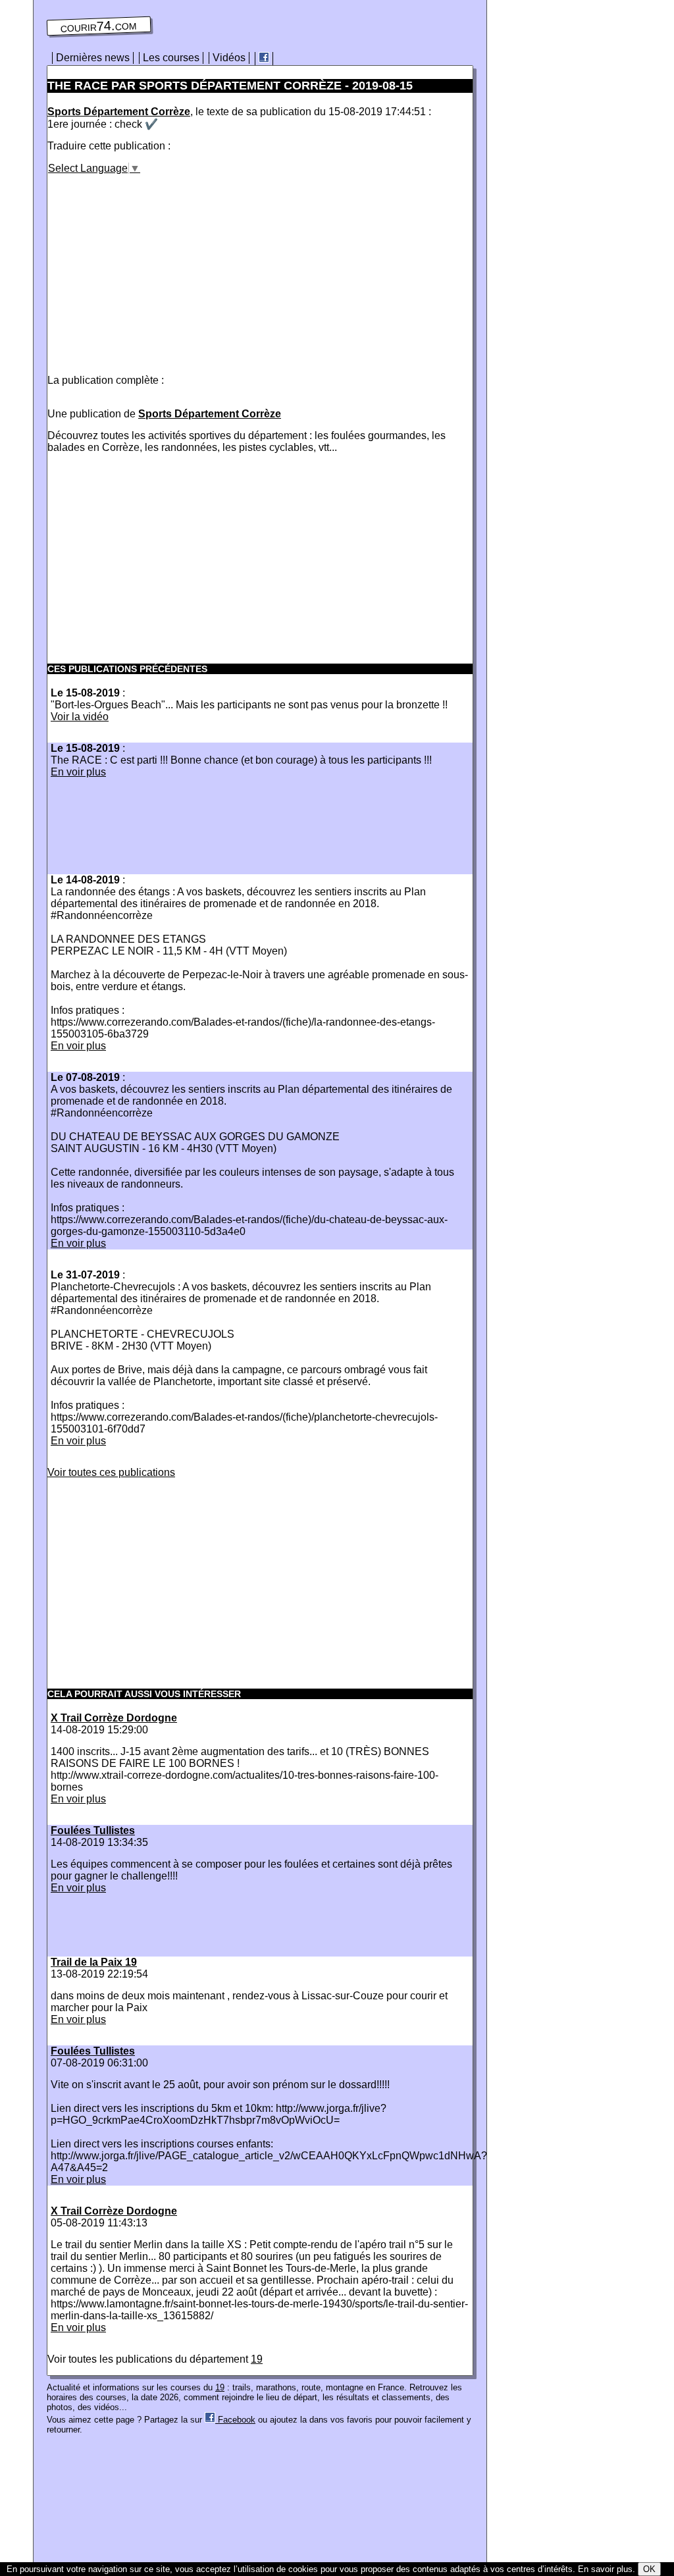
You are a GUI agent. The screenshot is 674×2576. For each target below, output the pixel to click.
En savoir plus (605, 2569)
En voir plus (78, 772)
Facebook (235, 2420)
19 (257, 2359)
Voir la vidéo (80, 717)
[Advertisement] (158, 267)
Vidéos (229, 58)
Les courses (171, 58)
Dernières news (93, 58)
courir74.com (99, 26)
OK (649, 2569)
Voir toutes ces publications (111, 1472)
